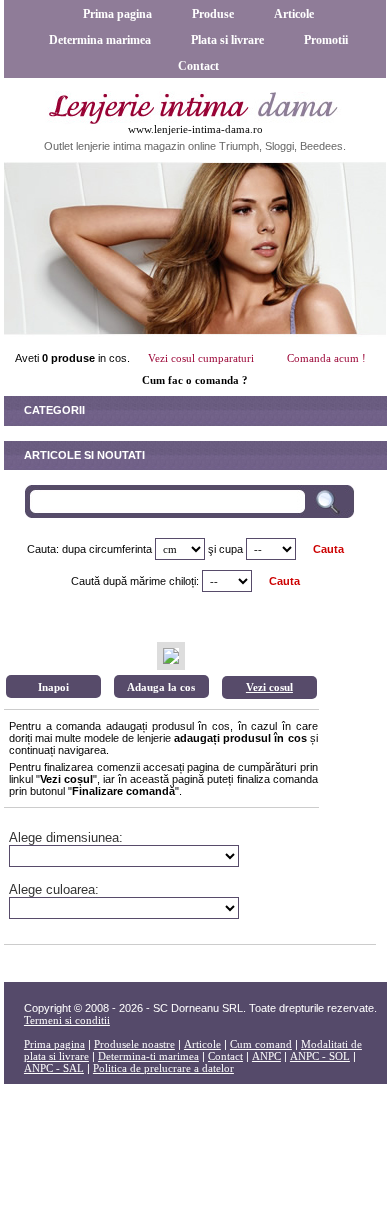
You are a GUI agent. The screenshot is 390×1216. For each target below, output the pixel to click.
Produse (213, 14)
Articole (294, 14)
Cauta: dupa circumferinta (89, 549)
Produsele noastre (134, 1044)
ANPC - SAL (54, 1068)
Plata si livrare (227, 40)
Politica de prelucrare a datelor (163, 1068)
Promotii (326, 40)
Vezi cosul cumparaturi (201, 358)
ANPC (266, 1056)
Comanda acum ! (326, 358)
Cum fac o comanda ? (195, 380)
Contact (198, 66)
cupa (231, 549)
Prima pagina (117, 14)
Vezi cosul (269, 687)
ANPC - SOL (320, 1056)
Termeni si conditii (67, 1020)
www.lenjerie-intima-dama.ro (195, 129)
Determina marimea (100, 40)
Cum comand (261, 1044)
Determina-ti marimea (148, 1056)
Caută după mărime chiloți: (135, 581)
